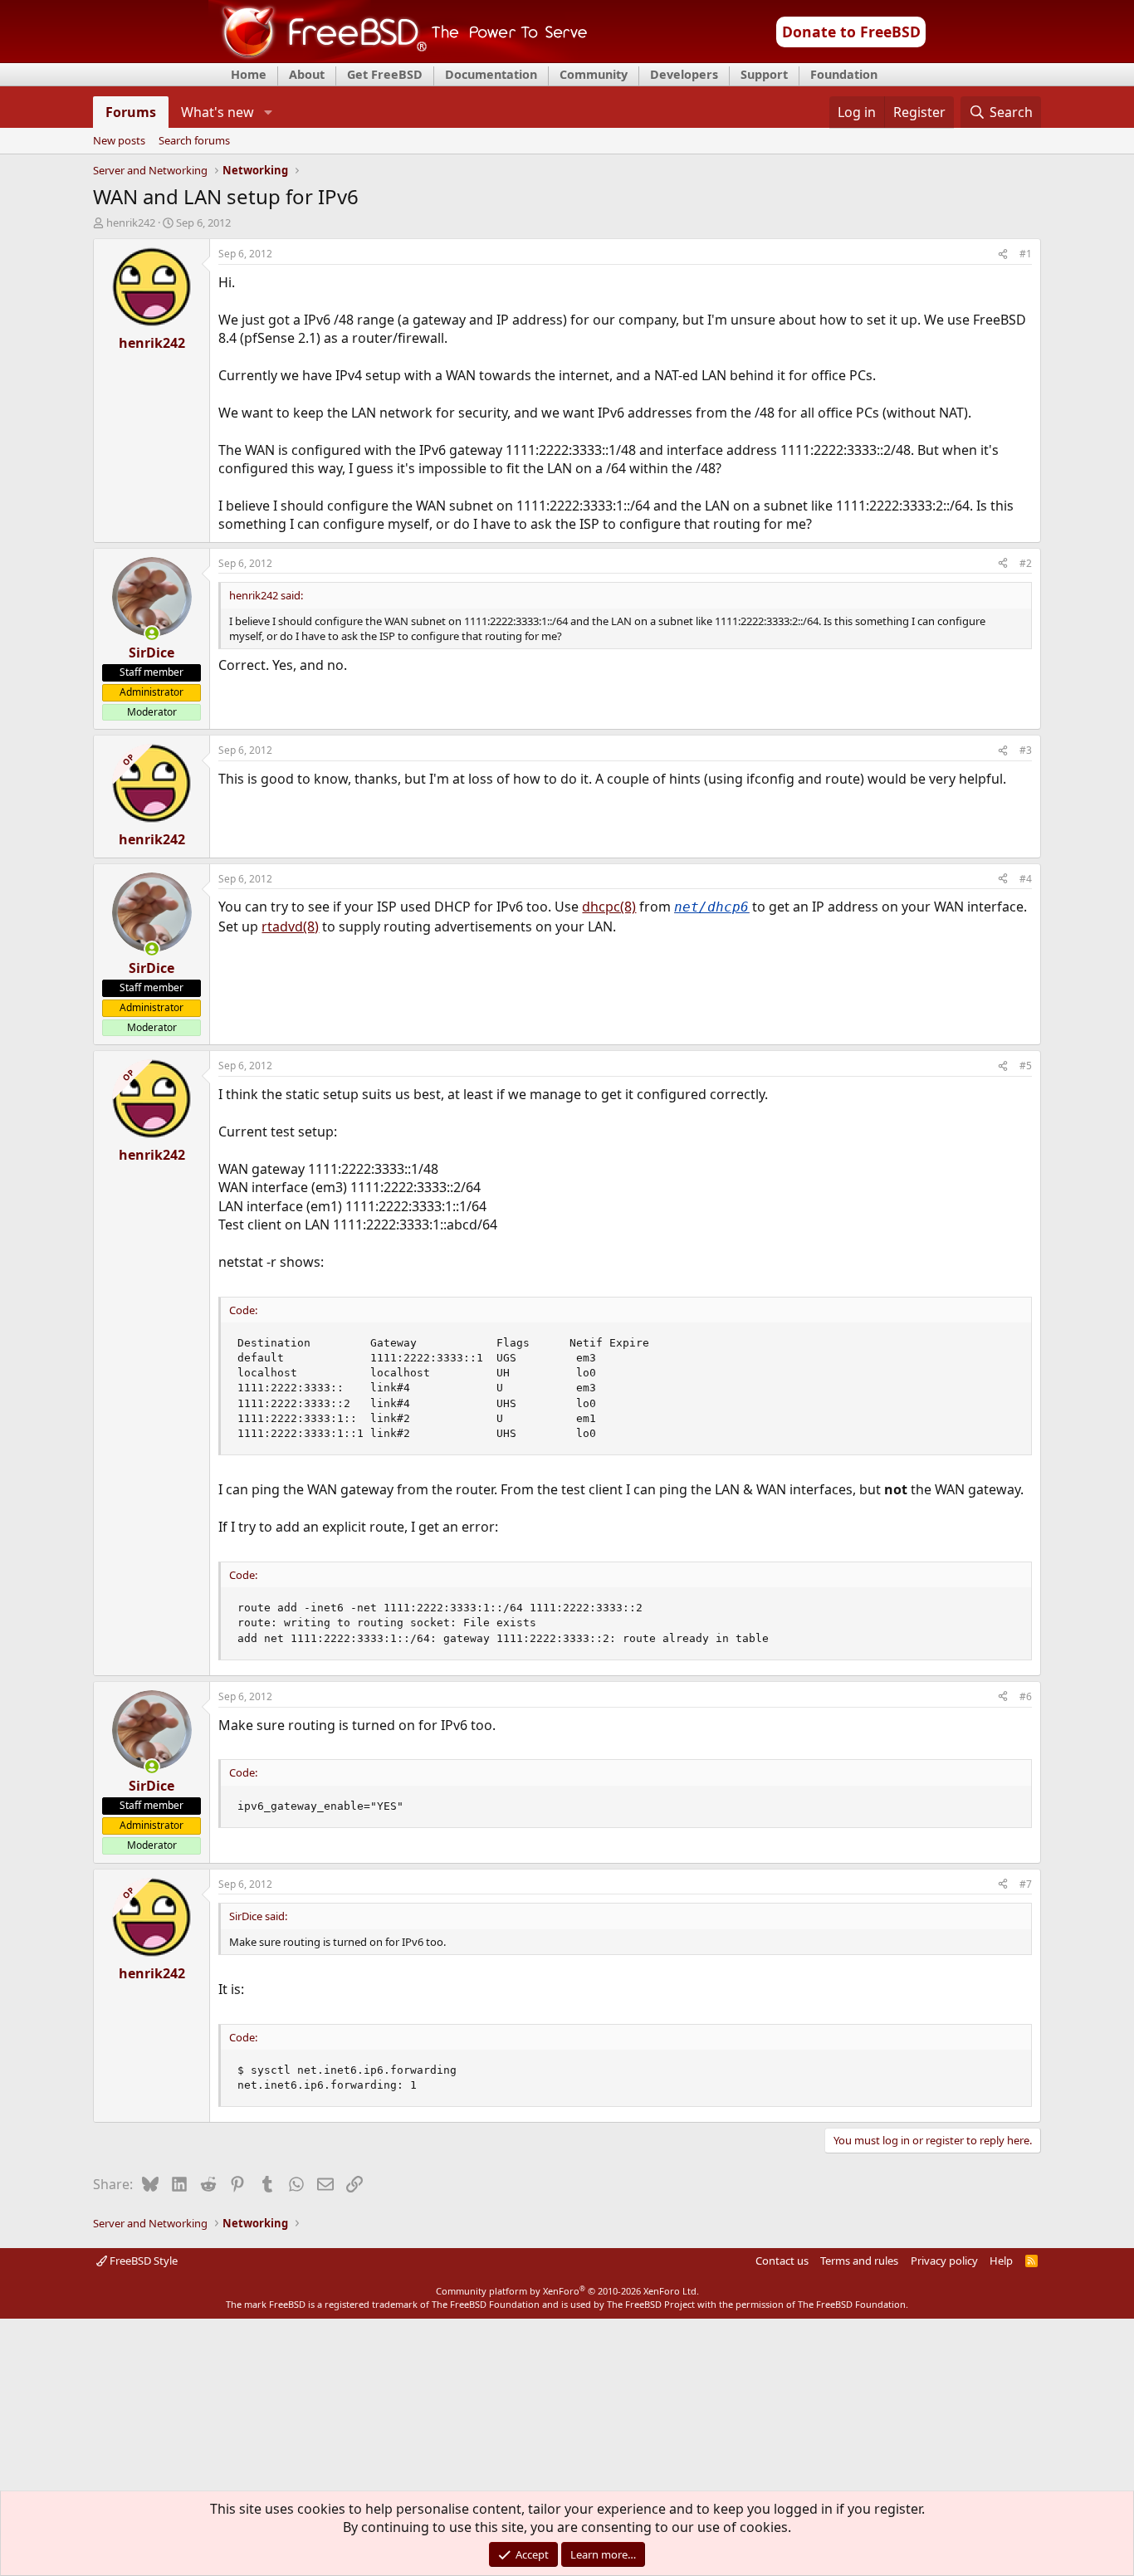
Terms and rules (859, 2261)
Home (249, 74)
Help (1001, 2261)
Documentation (491, 74)
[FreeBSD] (398, 57)
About (307, 74)
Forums (131, 112)
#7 (1026, 1884)
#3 (1026, 750)
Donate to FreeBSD (851, 32)
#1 (1026, 254)
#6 (1026, 1696)
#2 (1026, 563)
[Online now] (152, 633)
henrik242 (131, 222)
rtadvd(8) (290, 926)
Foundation (844, 74)
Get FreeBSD (385, 74)
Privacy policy (944, 2261)
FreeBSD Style (142, 2261)
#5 (1026, 1066)
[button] (268, 112)
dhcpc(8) (609, 907)
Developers (684, 74)
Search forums (194, 141)
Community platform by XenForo (567, 2291)
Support (764, 74)
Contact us (782, 2261)
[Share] (1003, 254)
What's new (218, 112)
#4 (1026, 879)
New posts (119, 141)
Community (594, 74)
